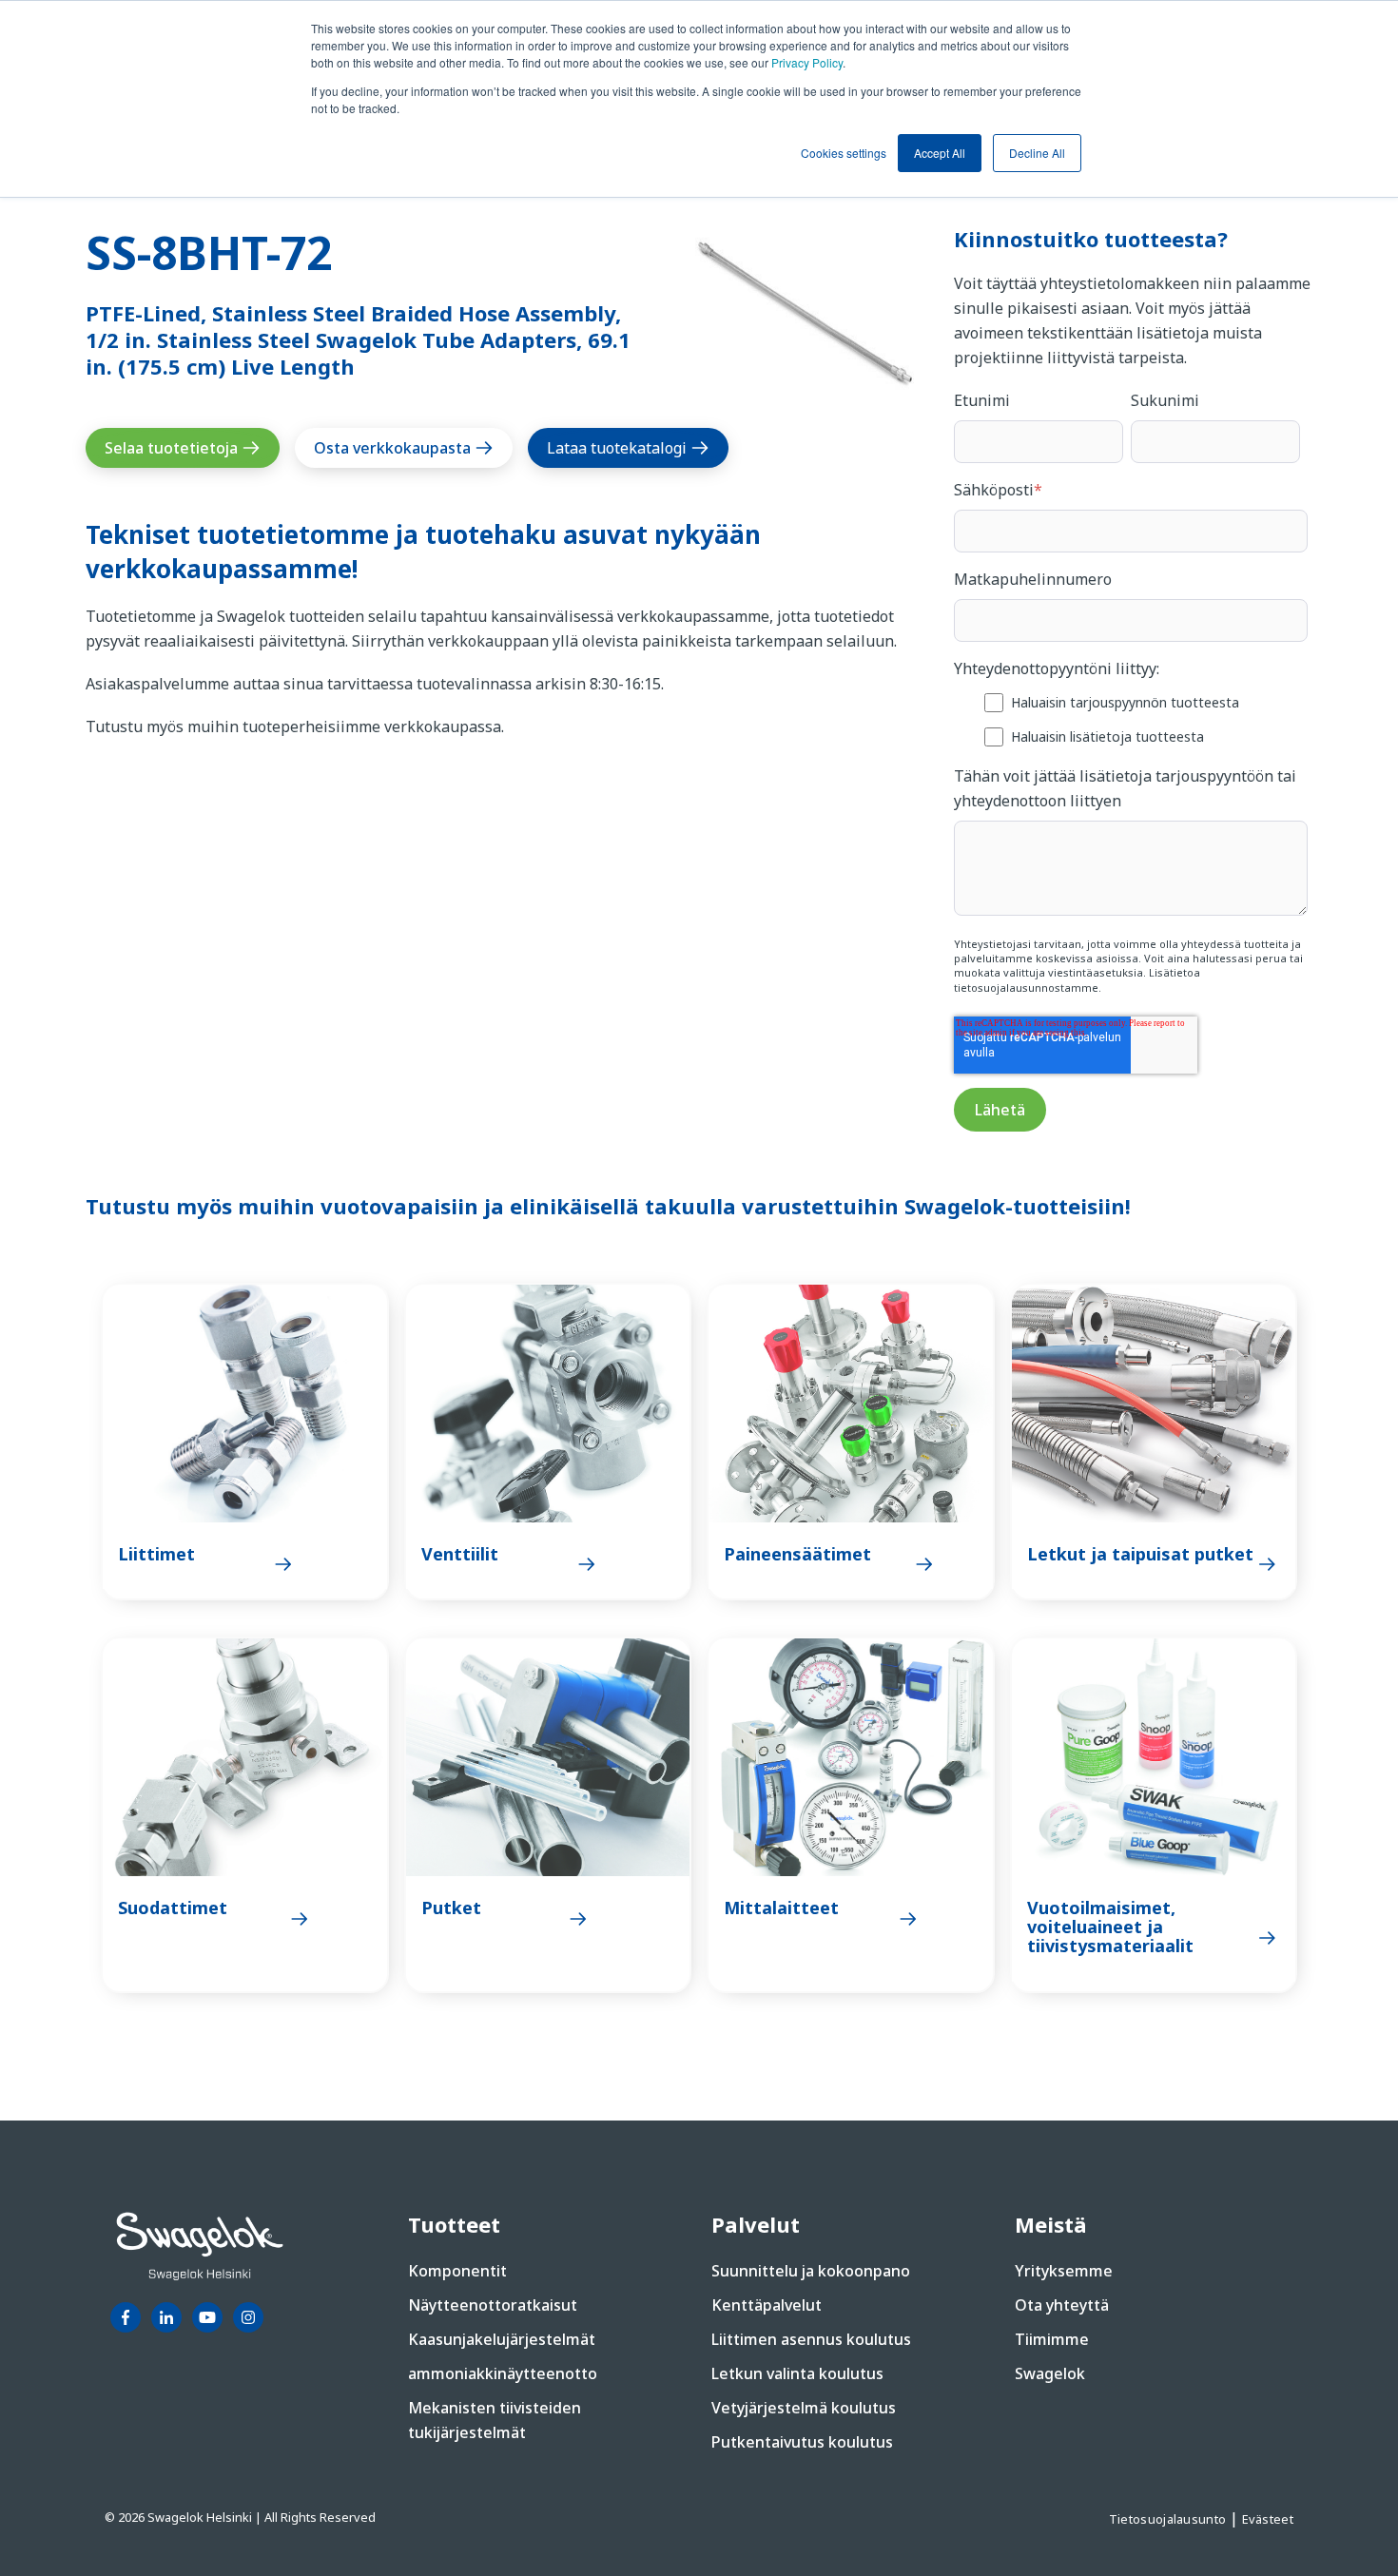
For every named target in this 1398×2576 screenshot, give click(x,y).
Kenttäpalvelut (767, 2305)
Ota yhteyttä (1062, 2305)
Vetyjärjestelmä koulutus (804, 2408)
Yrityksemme (1064, 2271)
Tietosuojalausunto (1169, 2519)
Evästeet (1268, 2519)
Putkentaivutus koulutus (802, 2442)
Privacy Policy (807, 62)
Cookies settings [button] (844, 153)
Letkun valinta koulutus (797, 2373)
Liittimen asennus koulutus (811, 2339)
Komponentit (457, 2271)
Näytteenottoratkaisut (493, 2305)
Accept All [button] (940, 153)
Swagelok (1050, 2373)
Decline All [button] (1037, 153)
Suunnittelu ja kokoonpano (811, 2271)
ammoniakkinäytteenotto (503, 2373)
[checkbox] (1131, 718)
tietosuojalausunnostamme (1026, 988)
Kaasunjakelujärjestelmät (502, 2339)
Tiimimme (1052, 2339)
